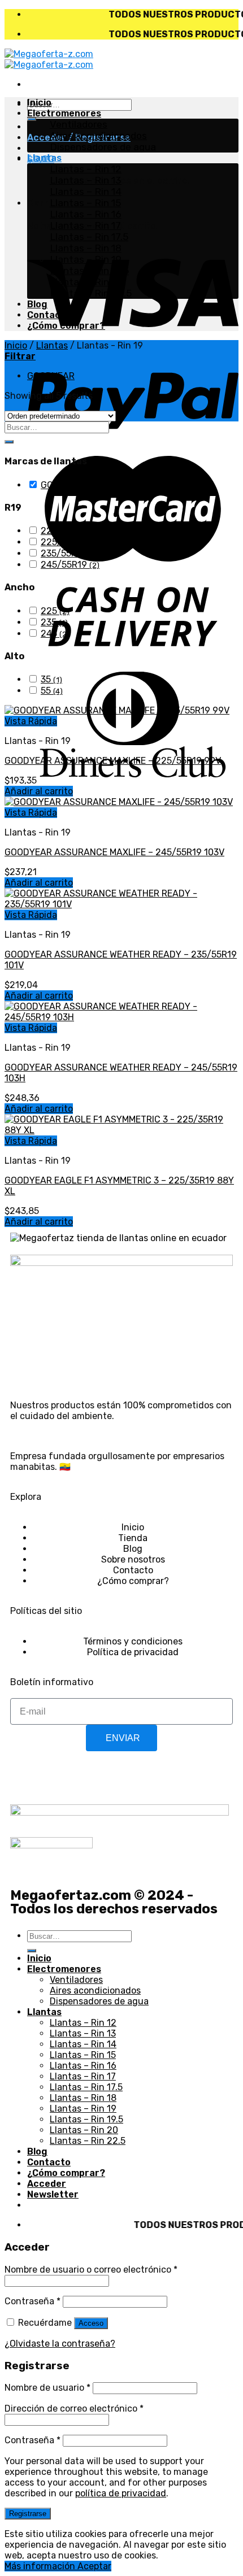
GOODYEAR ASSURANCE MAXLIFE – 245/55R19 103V (114, 852)
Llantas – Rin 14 (86, 192)
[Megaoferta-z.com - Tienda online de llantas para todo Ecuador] (49, 59)
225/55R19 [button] (70, 542)
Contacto (49, 315)
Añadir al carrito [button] (39, 791)
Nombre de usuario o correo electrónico (91, 2270)
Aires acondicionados (98, 136)
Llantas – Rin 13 (86, 180)
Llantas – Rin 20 (87, 282)
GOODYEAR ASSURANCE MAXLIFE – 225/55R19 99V (113, 761)
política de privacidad (121, 2493)
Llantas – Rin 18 (86, 248)
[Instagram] (55, 1777)
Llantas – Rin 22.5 (91, 293)
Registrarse (28, 2514)
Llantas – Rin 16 (86, 214)
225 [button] (55, 611)
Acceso (91, 2323)
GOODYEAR (51, 376)
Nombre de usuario (47, 2388)
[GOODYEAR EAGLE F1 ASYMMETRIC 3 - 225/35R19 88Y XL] (121, 1130)
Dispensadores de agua (103, 147)
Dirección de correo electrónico (74, 2409)
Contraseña (32, 2301)
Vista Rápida (31, 721)
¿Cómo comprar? (66, 326)
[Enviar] (32, 119)
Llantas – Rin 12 (86, 169)
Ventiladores (79, 124)
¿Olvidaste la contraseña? (60, 2344)
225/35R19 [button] (70, 531)
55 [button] (52, 691)
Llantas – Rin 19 (86, 259)
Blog (37, 304)
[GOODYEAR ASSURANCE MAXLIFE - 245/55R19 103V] (119, 802)
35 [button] (51, 679)
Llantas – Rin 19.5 (89, 271)
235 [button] (54, 622)
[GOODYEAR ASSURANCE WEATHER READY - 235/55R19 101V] (121, 904)
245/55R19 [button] (70, 565)
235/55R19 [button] (69, 553)
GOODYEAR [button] (71, 485)
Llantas (44, 158)
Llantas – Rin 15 (85, 203)
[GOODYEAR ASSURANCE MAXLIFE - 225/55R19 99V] (117, 710)
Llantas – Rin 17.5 (89, 237)
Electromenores (64, 113)
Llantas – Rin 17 (85, 225)
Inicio (39, 103)
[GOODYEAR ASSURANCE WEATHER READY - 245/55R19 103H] (121, 1017)
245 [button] (55, 634)
